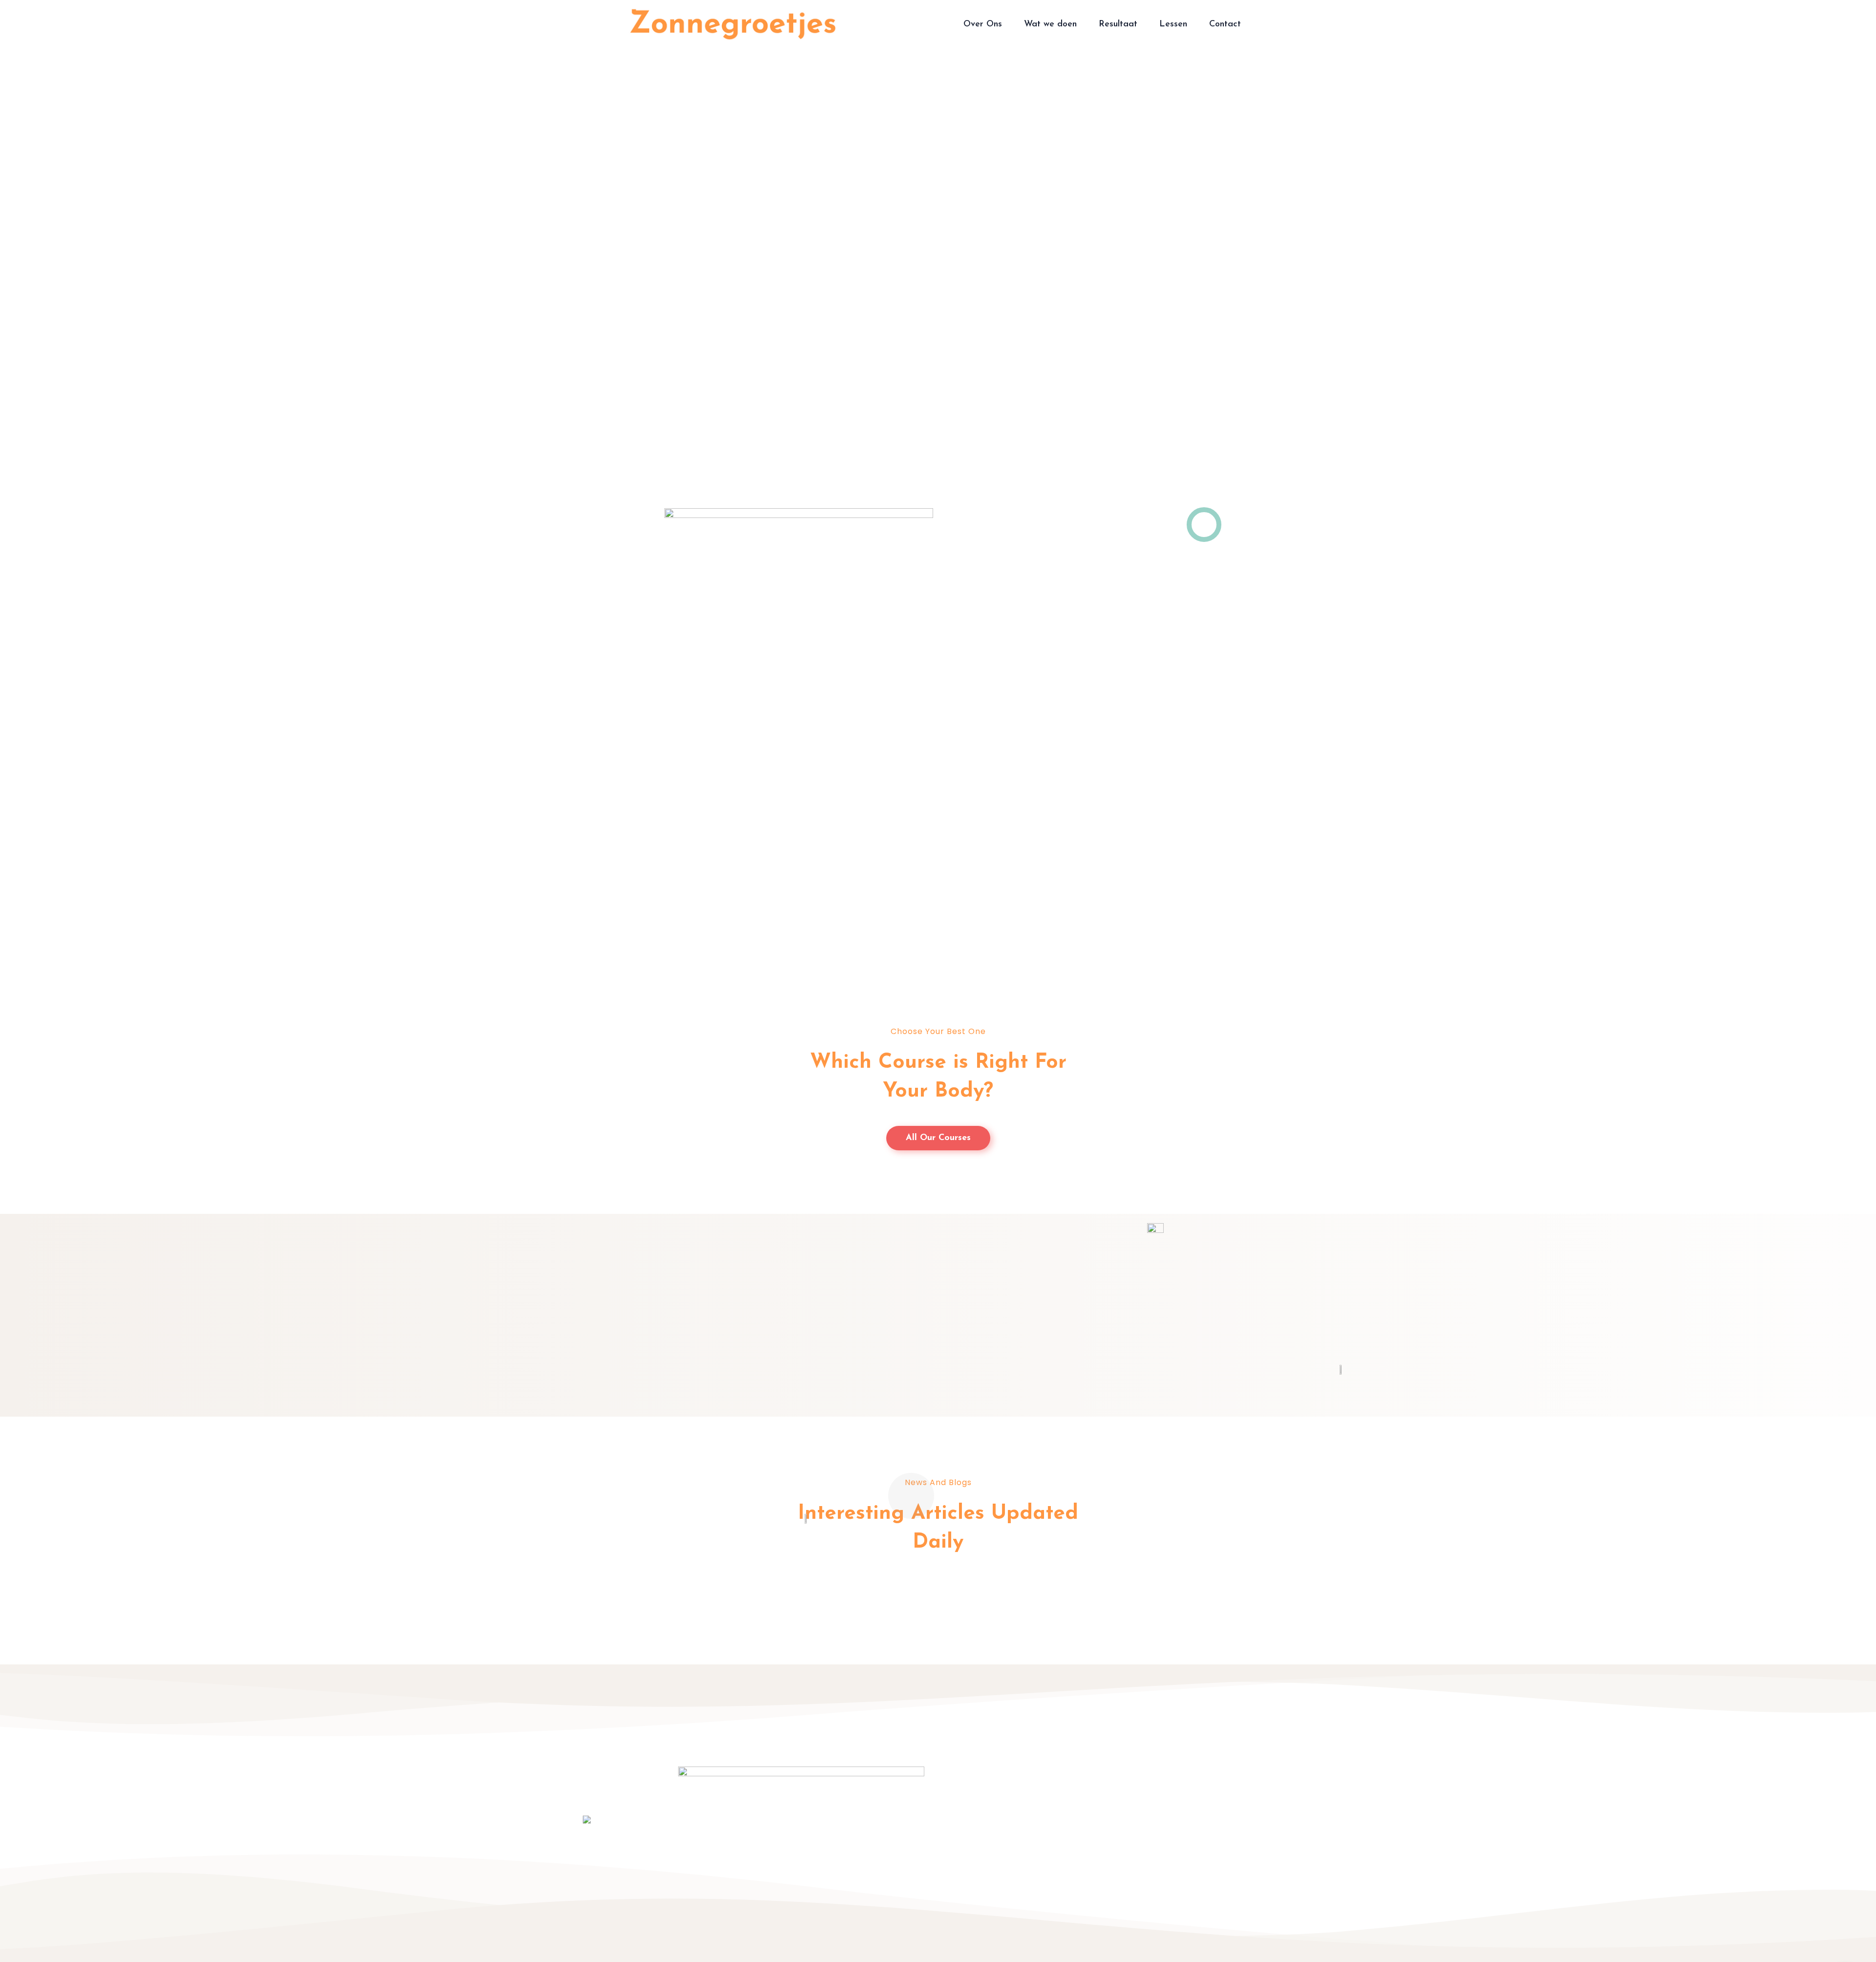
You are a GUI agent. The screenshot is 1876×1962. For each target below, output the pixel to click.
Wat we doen (1050, 24)
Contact (1225, 24)
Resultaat (1118, 24)
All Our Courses (938, 1138)
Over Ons (983, 24)
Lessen (1173, 24)
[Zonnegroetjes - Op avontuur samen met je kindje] (733, 24)
